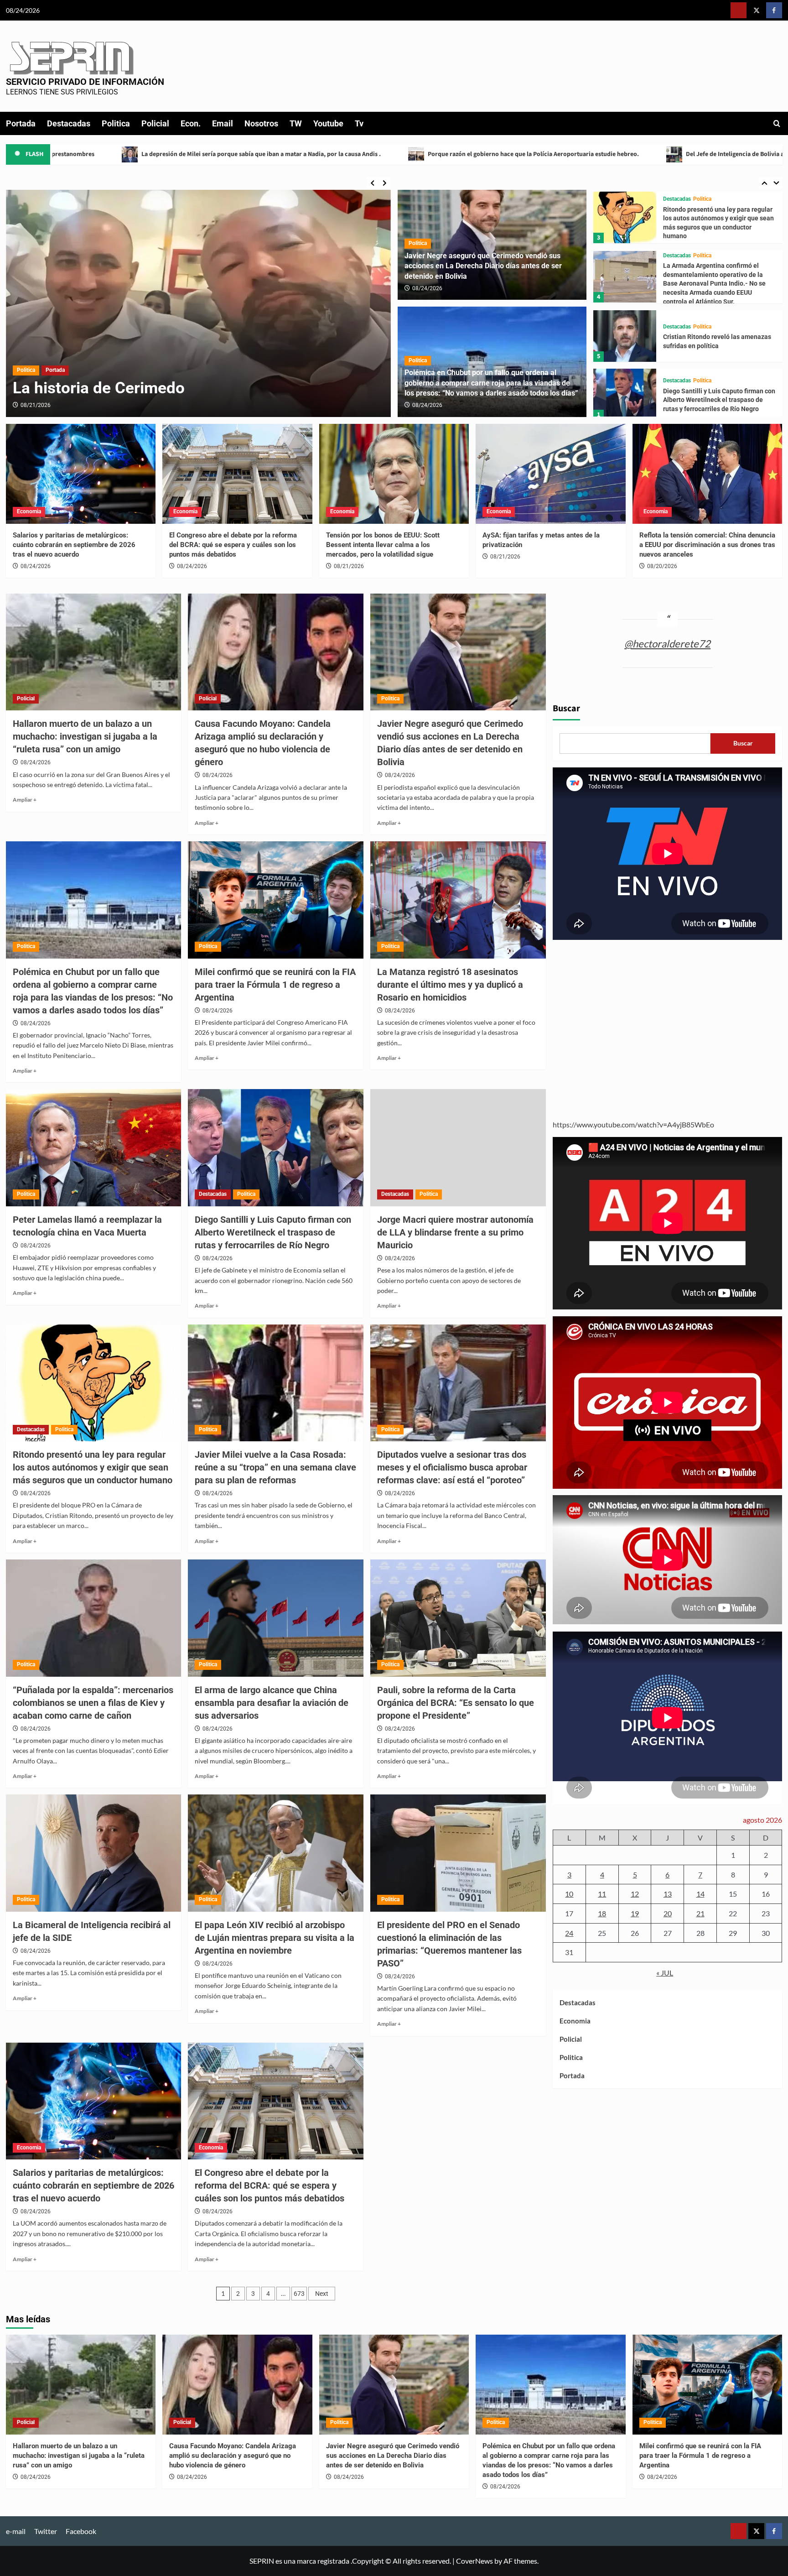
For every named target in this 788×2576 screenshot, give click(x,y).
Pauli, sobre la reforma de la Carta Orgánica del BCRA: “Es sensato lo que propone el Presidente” (456, 1703)
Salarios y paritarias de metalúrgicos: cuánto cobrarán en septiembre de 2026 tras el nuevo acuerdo (74, 545)
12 (635, 1894)
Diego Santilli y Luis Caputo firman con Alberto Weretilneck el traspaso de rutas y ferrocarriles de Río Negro (719, 342)
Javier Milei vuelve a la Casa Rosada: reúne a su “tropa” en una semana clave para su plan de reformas (275, 1467)
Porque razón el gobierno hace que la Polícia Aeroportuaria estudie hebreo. (248, 154)
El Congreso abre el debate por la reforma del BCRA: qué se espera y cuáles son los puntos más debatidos (233, 545)
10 (569, 1894)
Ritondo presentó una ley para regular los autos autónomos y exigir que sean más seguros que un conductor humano (93, 1467)
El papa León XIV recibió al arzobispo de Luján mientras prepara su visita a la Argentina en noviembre (275, 1938)
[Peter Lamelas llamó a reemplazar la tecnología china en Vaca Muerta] (94, 1148)
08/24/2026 (427, 288)
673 (299, 2294)
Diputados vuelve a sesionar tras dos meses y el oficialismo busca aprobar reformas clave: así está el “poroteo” (452, 1467)
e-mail (16, 2531)
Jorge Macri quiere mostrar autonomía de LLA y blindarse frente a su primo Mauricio (719, 400)
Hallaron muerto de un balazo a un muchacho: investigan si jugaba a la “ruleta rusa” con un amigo (85, 736)
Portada (21, 123)
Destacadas (69, 123)
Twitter (46, 2531)
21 (700, 1913)
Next (322, 2294)
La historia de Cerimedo (734, 154)
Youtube (328, 123)
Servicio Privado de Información (85, 82)
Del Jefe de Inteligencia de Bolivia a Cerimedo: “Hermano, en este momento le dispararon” (527, 154)
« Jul (665, 1973)
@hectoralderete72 (667, 644)
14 (700, 1894)
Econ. (191, 123)
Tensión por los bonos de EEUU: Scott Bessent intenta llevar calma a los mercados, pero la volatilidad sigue (383, 545)
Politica (116, 123)
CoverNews (474, 2561)
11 (602, 1894)
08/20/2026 (36, 405)
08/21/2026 (349, 566)
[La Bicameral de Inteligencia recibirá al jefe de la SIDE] (94, 1853)
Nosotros (261, 123)
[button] (777, 123)
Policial (155, 123)
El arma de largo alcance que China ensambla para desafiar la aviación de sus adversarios (272, 1703)
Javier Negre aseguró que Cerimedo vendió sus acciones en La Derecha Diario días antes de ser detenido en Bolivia (483, 266)
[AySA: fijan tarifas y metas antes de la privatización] (551, 474)
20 (668, 1913)
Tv (359, 123)
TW (296, 123)
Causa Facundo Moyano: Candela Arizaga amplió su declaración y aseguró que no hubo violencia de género (233, 2456)
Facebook (81, 2531)
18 (602, 1913)
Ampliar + (25, 800)
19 (635, 1913)
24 (569, 1933)
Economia (29, 511)
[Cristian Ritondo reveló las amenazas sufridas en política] (625, 278)
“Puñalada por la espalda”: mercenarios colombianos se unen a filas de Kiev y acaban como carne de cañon (93, 1703)
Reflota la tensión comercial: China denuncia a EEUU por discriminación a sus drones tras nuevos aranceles (707, 545)
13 (668, 1894)
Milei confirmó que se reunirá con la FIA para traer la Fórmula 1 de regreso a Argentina (275, 985)
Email (223, 123)
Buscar (566, 709)
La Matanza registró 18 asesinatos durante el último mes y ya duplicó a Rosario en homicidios (450, 985)
